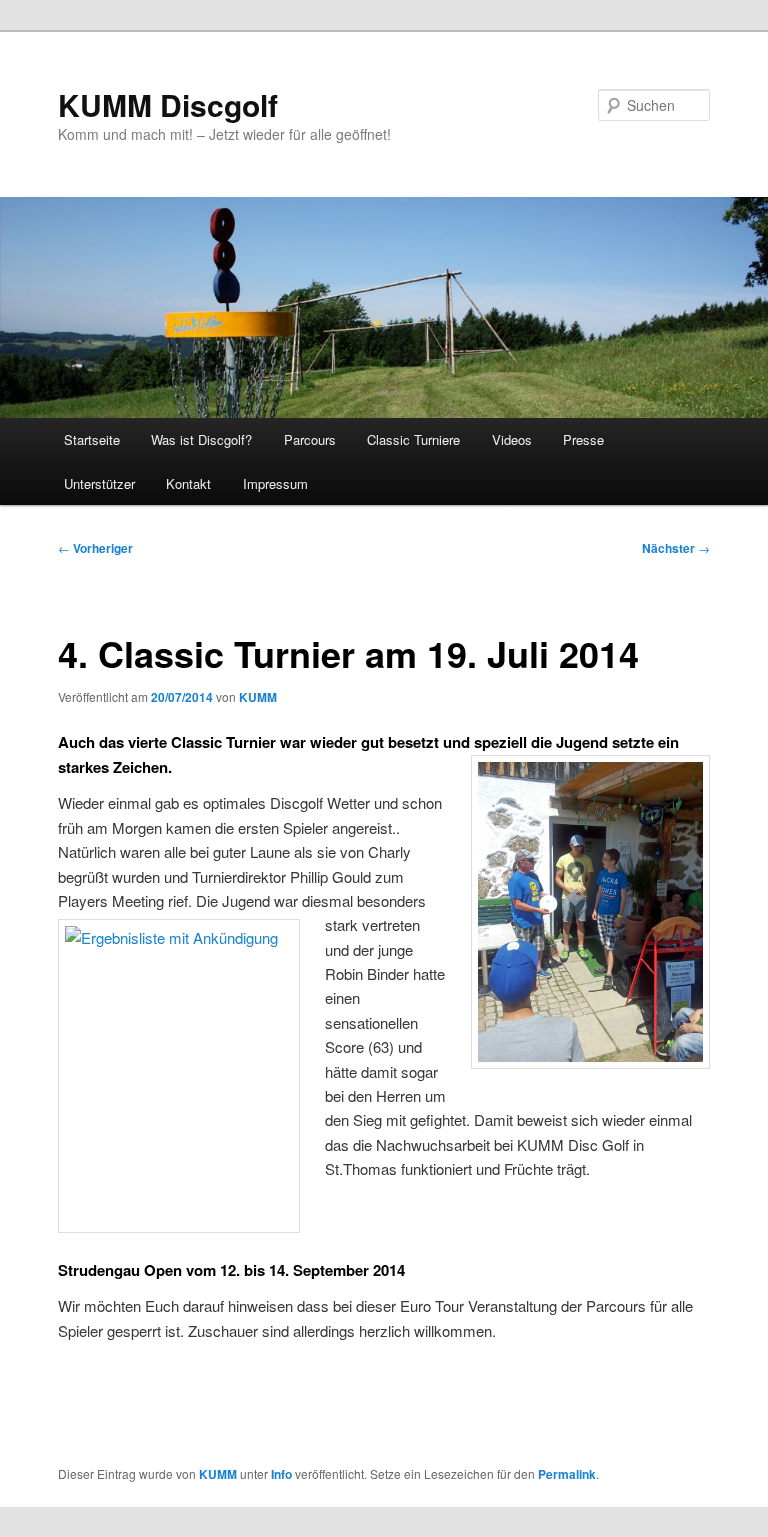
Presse (583, 439)
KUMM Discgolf (168, 104)
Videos (512, 439)
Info (281, 1474)
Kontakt (188, 483)
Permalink (567, 1474)
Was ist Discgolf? (201, 439)
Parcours (310, 439)
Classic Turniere (413, 439)
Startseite (92, 439)
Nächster (676, 548)
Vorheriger (95, 548)
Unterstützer (99, 483)
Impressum (275, 483)
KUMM (258, 697)
